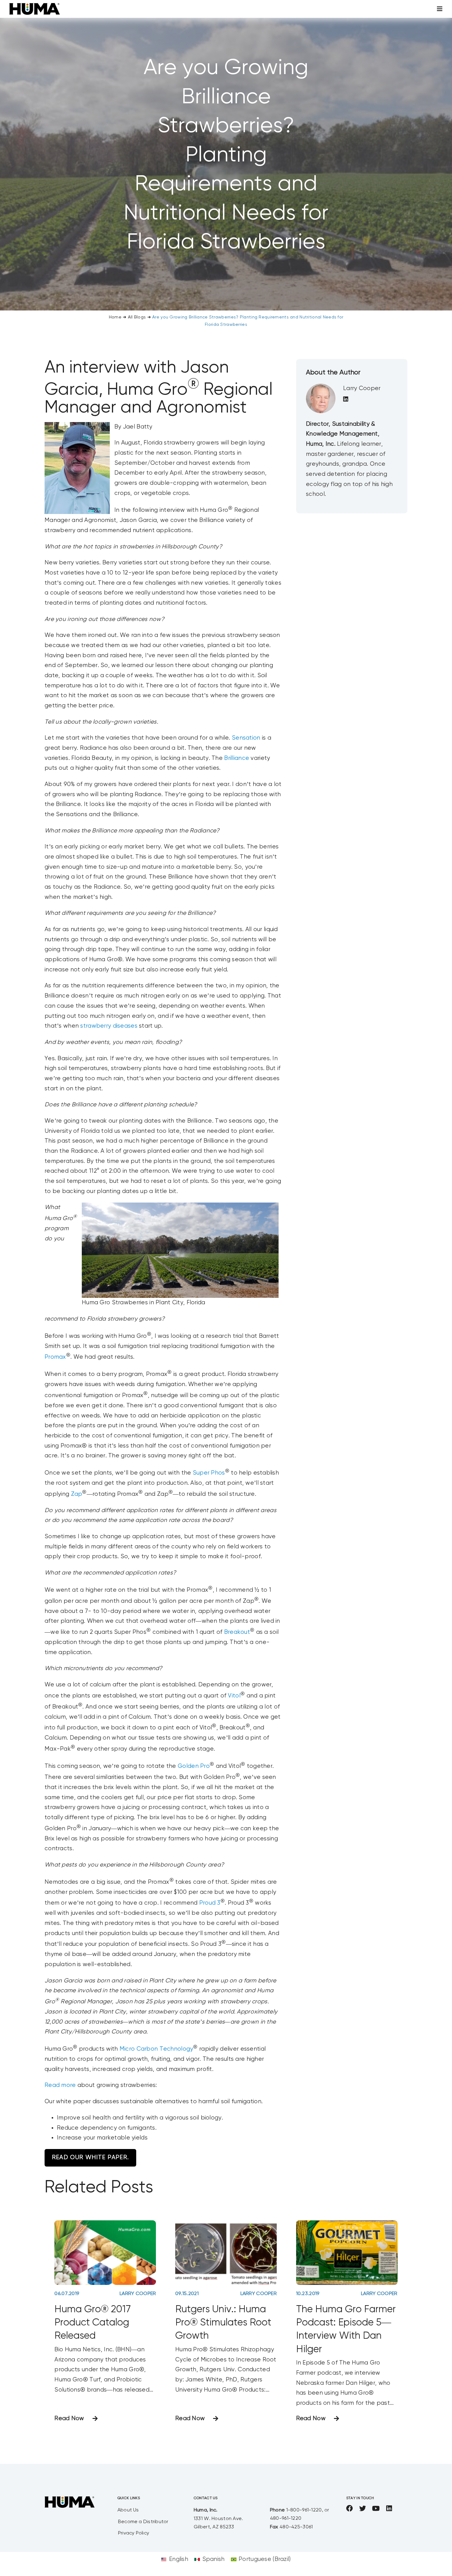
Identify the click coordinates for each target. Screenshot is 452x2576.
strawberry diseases (109, 1026)
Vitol (234, 1696)
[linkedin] (389, 2508)
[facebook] (350, 2508)
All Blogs (137, 317)
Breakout (237, 1632)
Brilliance (237, 758)
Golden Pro (194, 1766)
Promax (55, 1357)
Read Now (69, 2418)
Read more (60, 2085)
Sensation (246, 738)
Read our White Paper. (90, 2157)
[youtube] (376, 2508)
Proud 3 (210, 1903)
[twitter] (363, 2508)
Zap (77, 1494)
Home (115, 317)
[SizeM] (35, 6)
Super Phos (209, 1473)
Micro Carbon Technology (157, 2049)
